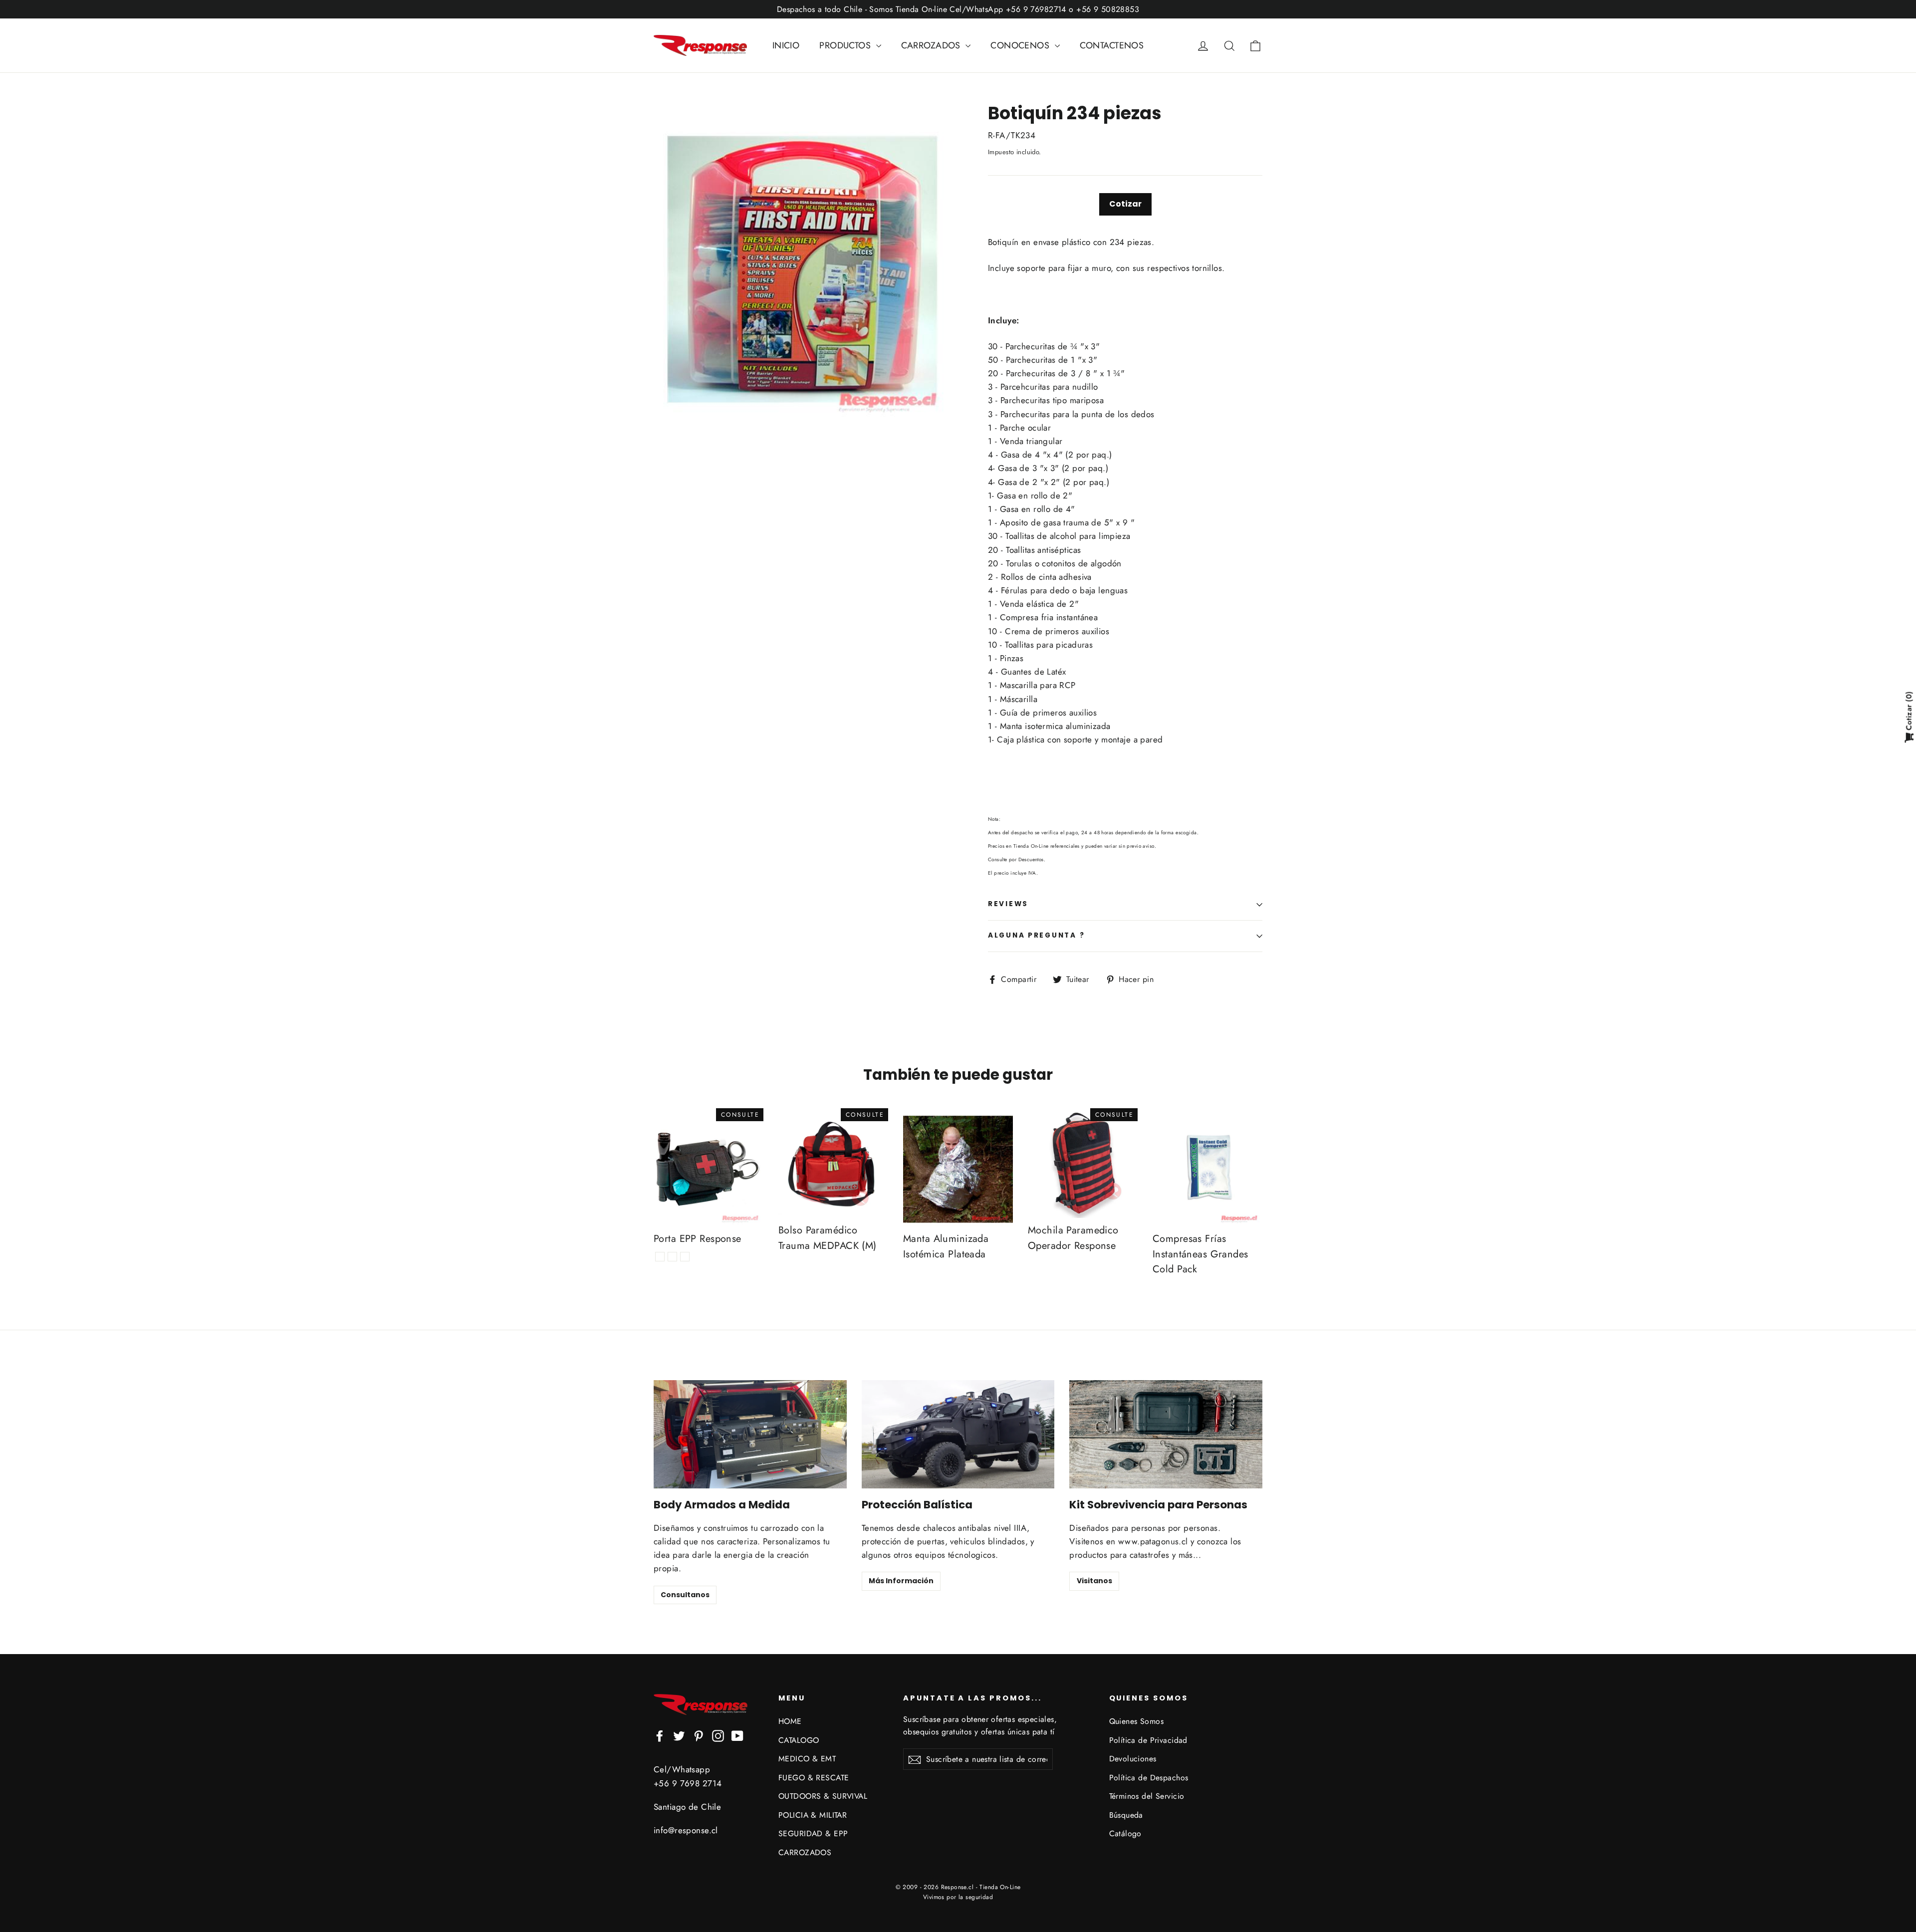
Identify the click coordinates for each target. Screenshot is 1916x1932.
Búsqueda (1126, 1815)
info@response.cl (686, 1830)
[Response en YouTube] (737, 1735)
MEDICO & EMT (807, 1759)
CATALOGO (799, 1740)
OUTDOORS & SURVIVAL (823, 1796)
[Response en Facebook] (660, 1735)
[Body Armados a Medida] (750, 1434)
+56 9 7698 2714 (688, 1783)
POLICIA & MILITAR (813, 1815)
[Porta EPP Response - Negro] (685, 1257)
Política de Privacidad (1148, 1740)
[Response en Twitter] (679, 1735)
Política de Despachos (1149, 1778)
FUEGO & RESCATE (814, 1778)
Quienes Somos (1137, 1721)
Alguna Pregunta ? (1036, 935)
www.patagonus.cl (1153, 1541)
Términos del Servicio (1147, 1796)
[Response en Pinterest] (699, 1735)
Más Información (901, 1581)
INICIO (786, 45)
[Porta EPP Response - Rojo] (660, 1257)
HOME (790, 1721)
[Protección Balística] (958, 1434)
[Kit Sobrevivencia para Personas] (1166, 1434)
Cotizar (1125, 204)
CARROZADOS (932, 45)
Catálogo (1125, 1833)
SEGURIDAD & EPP (813, 1833)
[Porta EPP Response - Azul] (672, 1257)
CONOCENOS (1021, 45)
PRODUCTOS (846, 45)
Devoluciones (1133, 1759)
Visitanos (1094, 1581)
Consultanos (685, 1595)
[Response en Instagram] (718, 1735)
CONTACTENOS (1112, 45)
